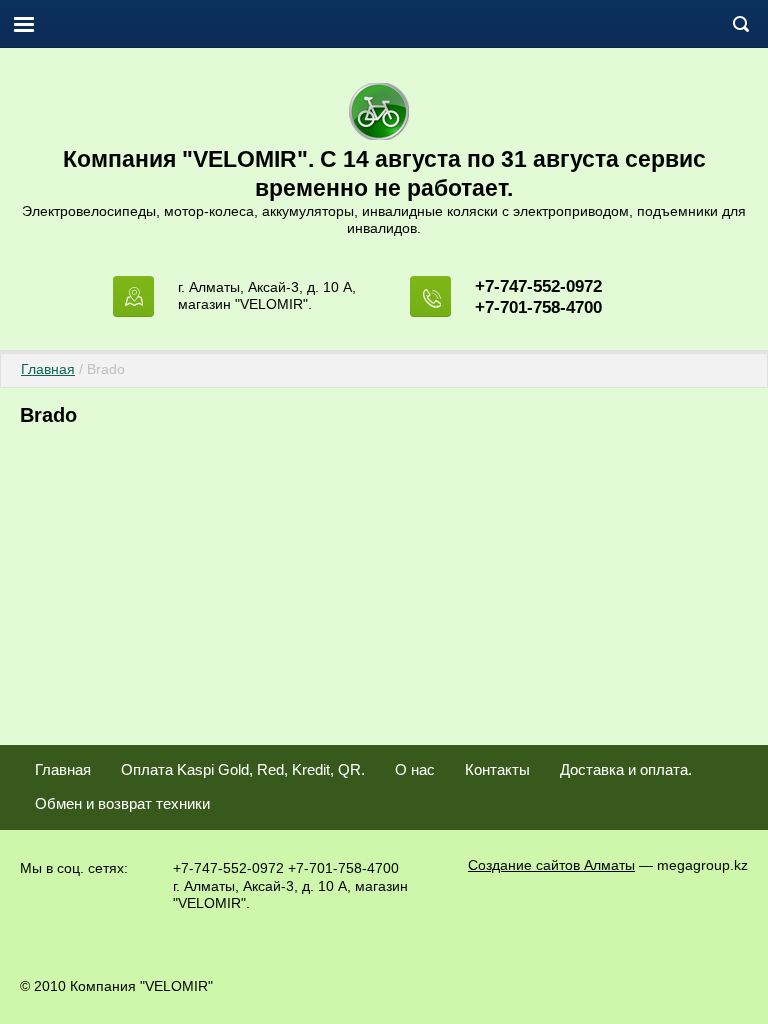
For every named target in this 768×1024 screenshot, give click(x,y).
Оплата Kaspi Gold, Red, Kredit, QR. (243, 769)
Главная (48, 369)
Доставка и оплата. (626, 769)
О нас (415, 769)
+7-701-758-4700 (538, 307)
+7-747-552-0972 (538, 286)
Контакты (497, 769)
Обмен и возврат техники (122, 803)
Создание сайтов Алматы (551, 865)
